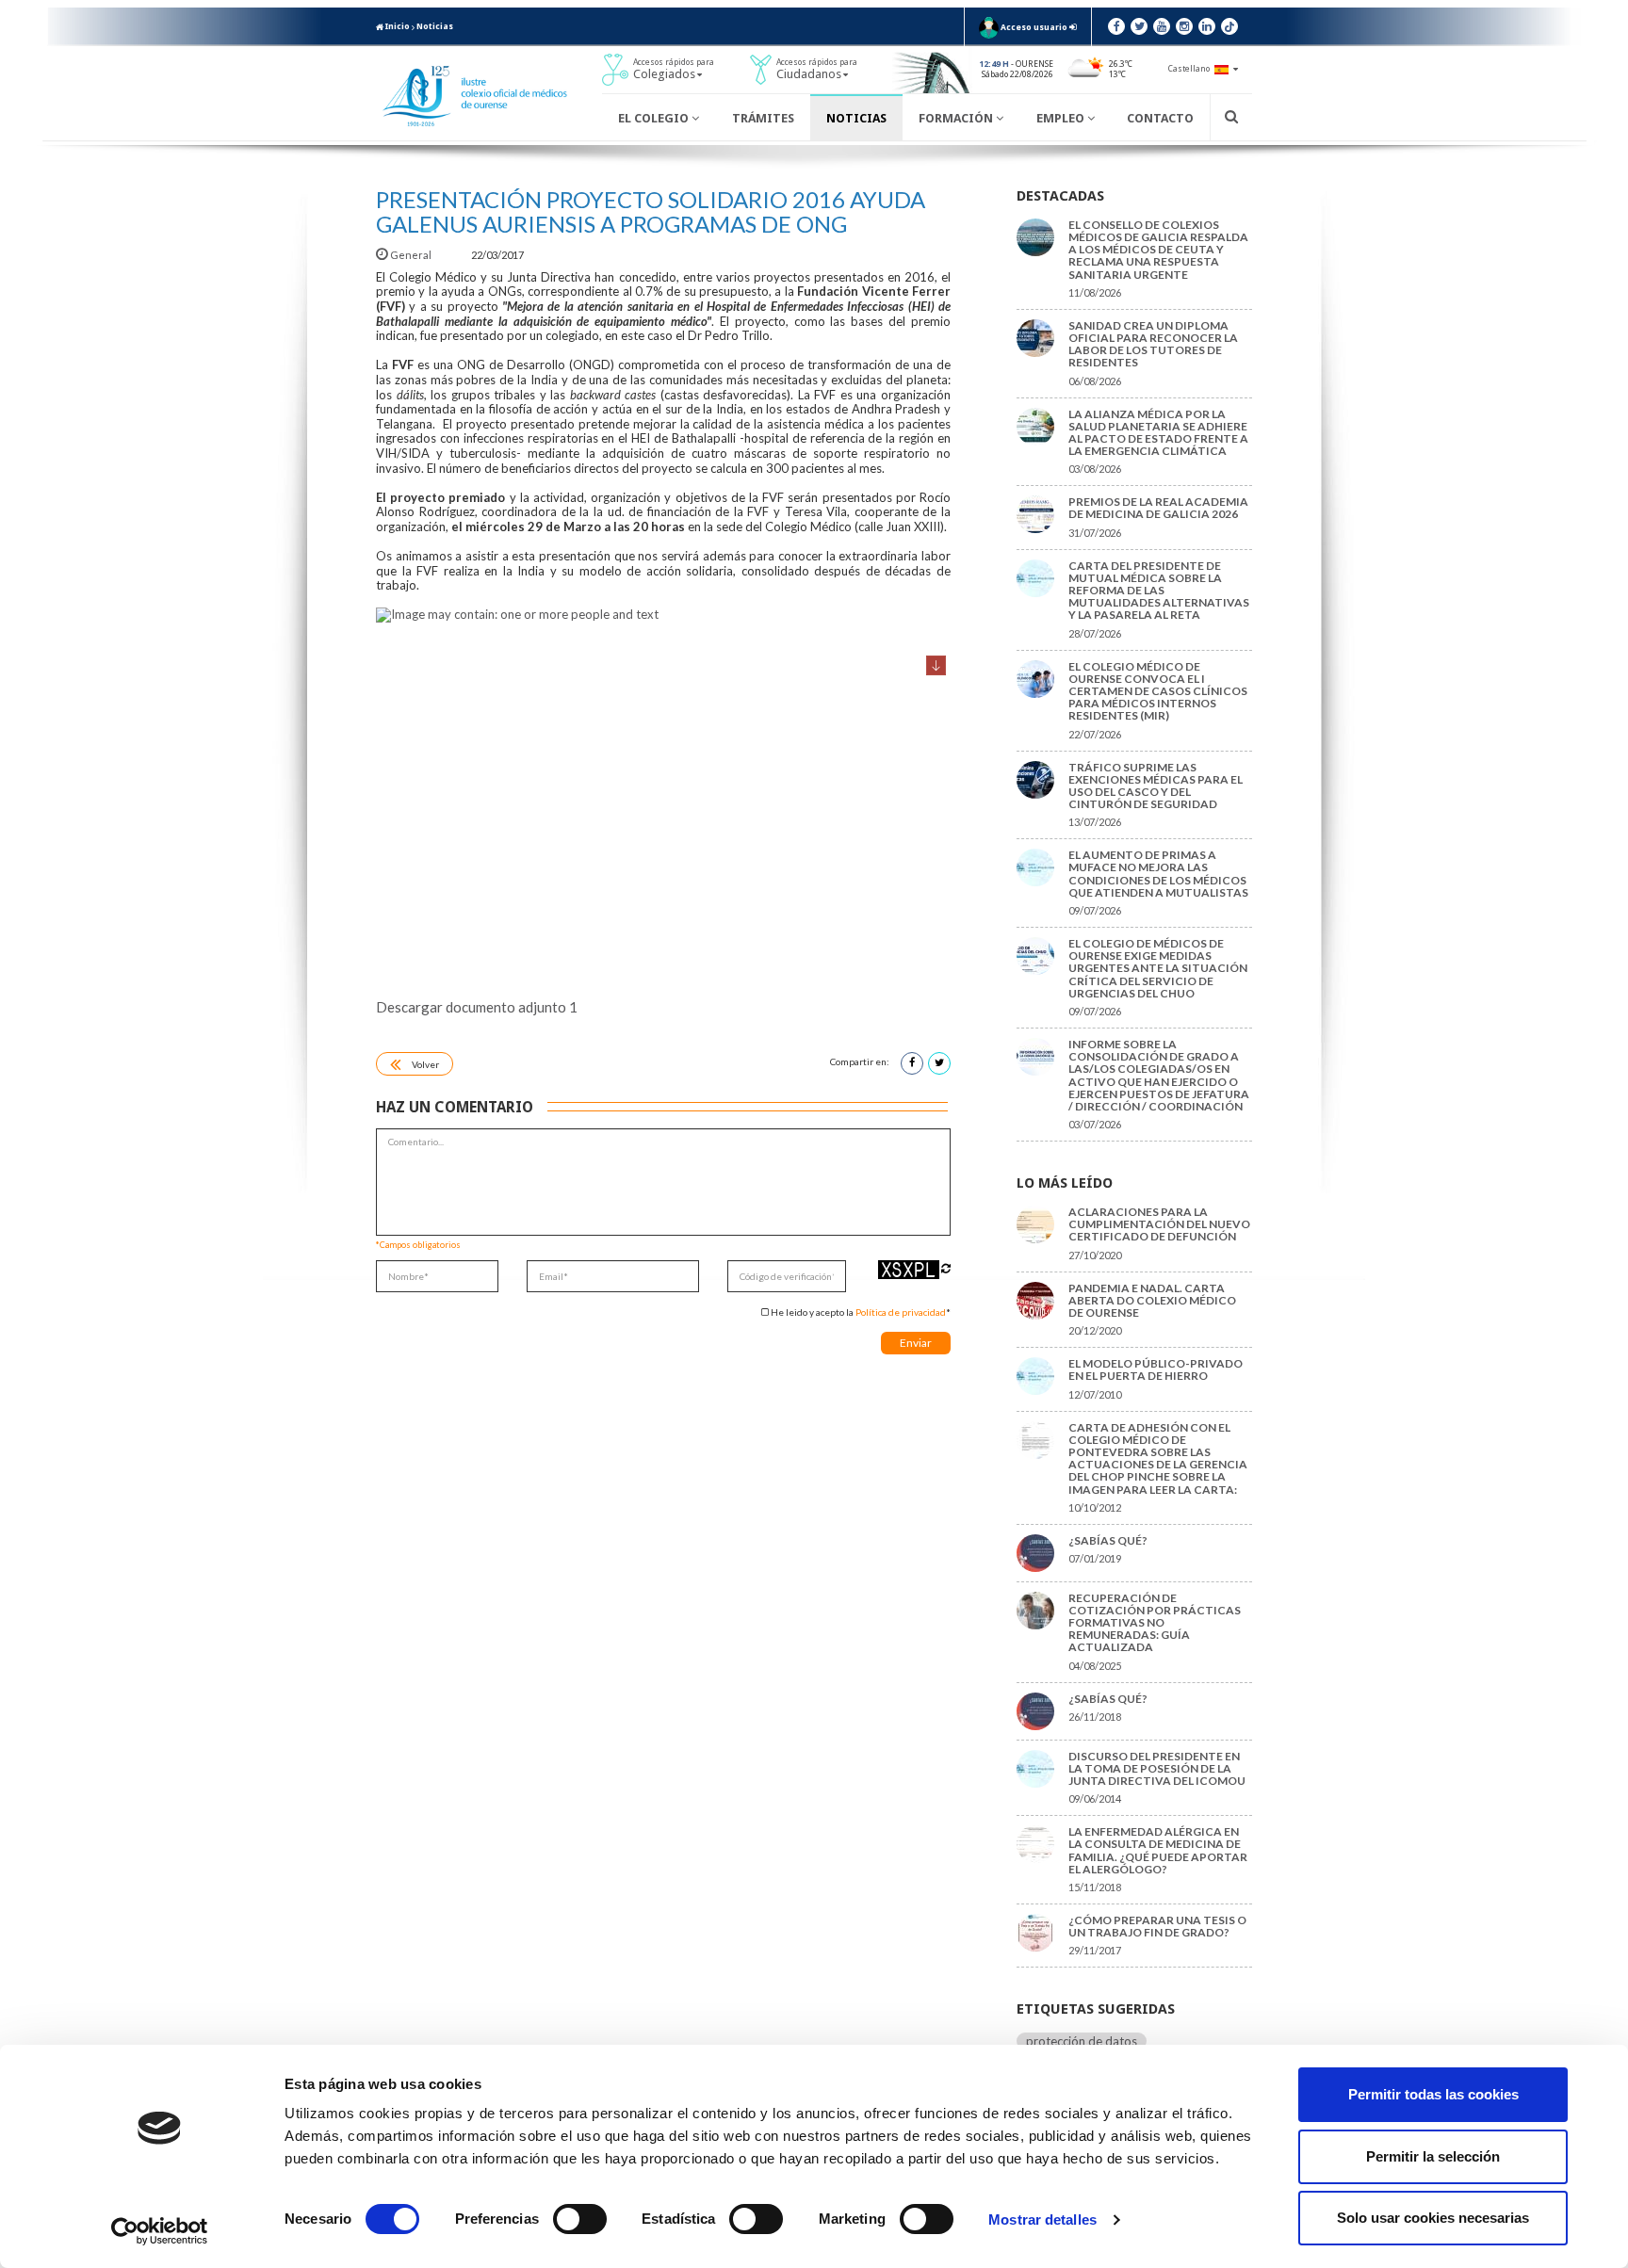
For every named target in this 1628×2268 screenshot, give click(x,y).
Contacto (1160, 118)
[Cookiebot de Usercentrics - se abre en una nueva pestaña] (160, 2231)
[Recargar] (946, 1268)
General (411, 255)
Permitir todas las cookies (1433, 2094)
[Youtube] (1162, 26)
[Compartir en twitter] (939, 1063)
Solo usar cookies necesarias (1433, 2218)
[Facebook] (1116, 26)
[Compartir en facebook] (912, 1063)
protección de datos (1082, 2041)
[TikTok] (1229, 26)
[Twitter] (1139, 26)
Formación (957, 118)
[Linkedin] (1207, 26)
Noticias (435, 26)
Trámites (763, 118)
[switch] (580, 2219)
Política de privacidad (901, 1312)
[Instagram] (1184, 26)
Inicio (397, 26)
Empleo (1062, 118)
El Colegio (655, 118)
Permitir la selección (1433, 2156)
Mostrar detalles (1042, 2219)
